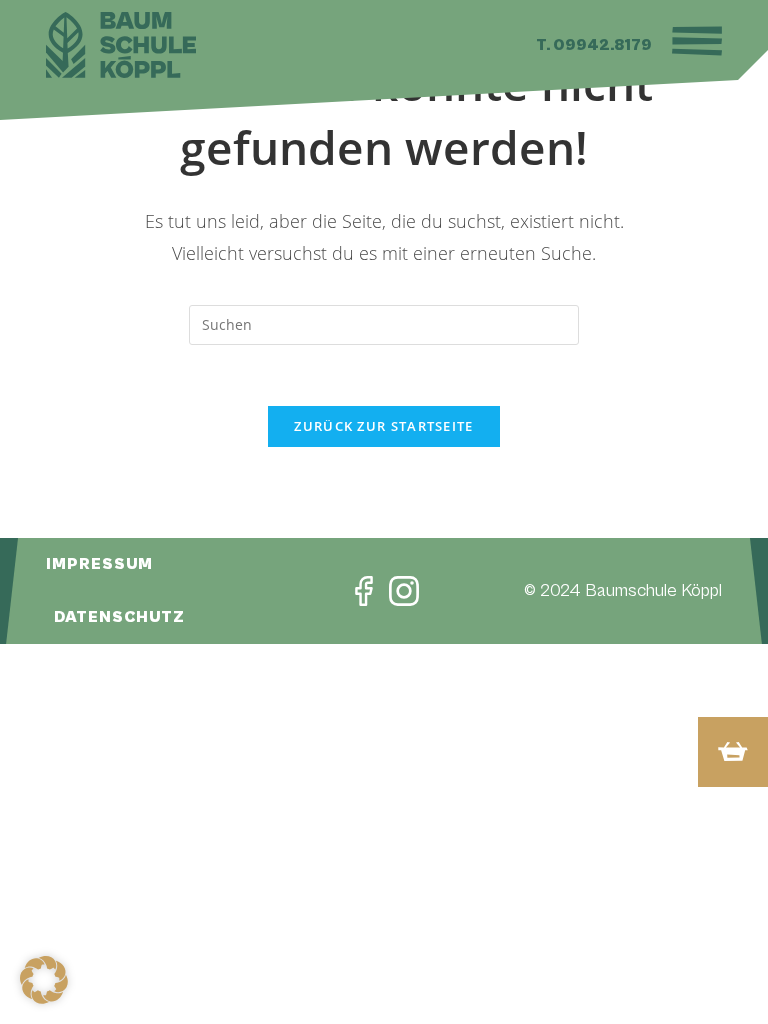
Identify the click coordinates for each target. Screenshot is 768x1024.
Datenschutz (119, 617)
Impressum (99, 564)
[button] (44, 980)
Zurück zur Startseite (383, 426)
